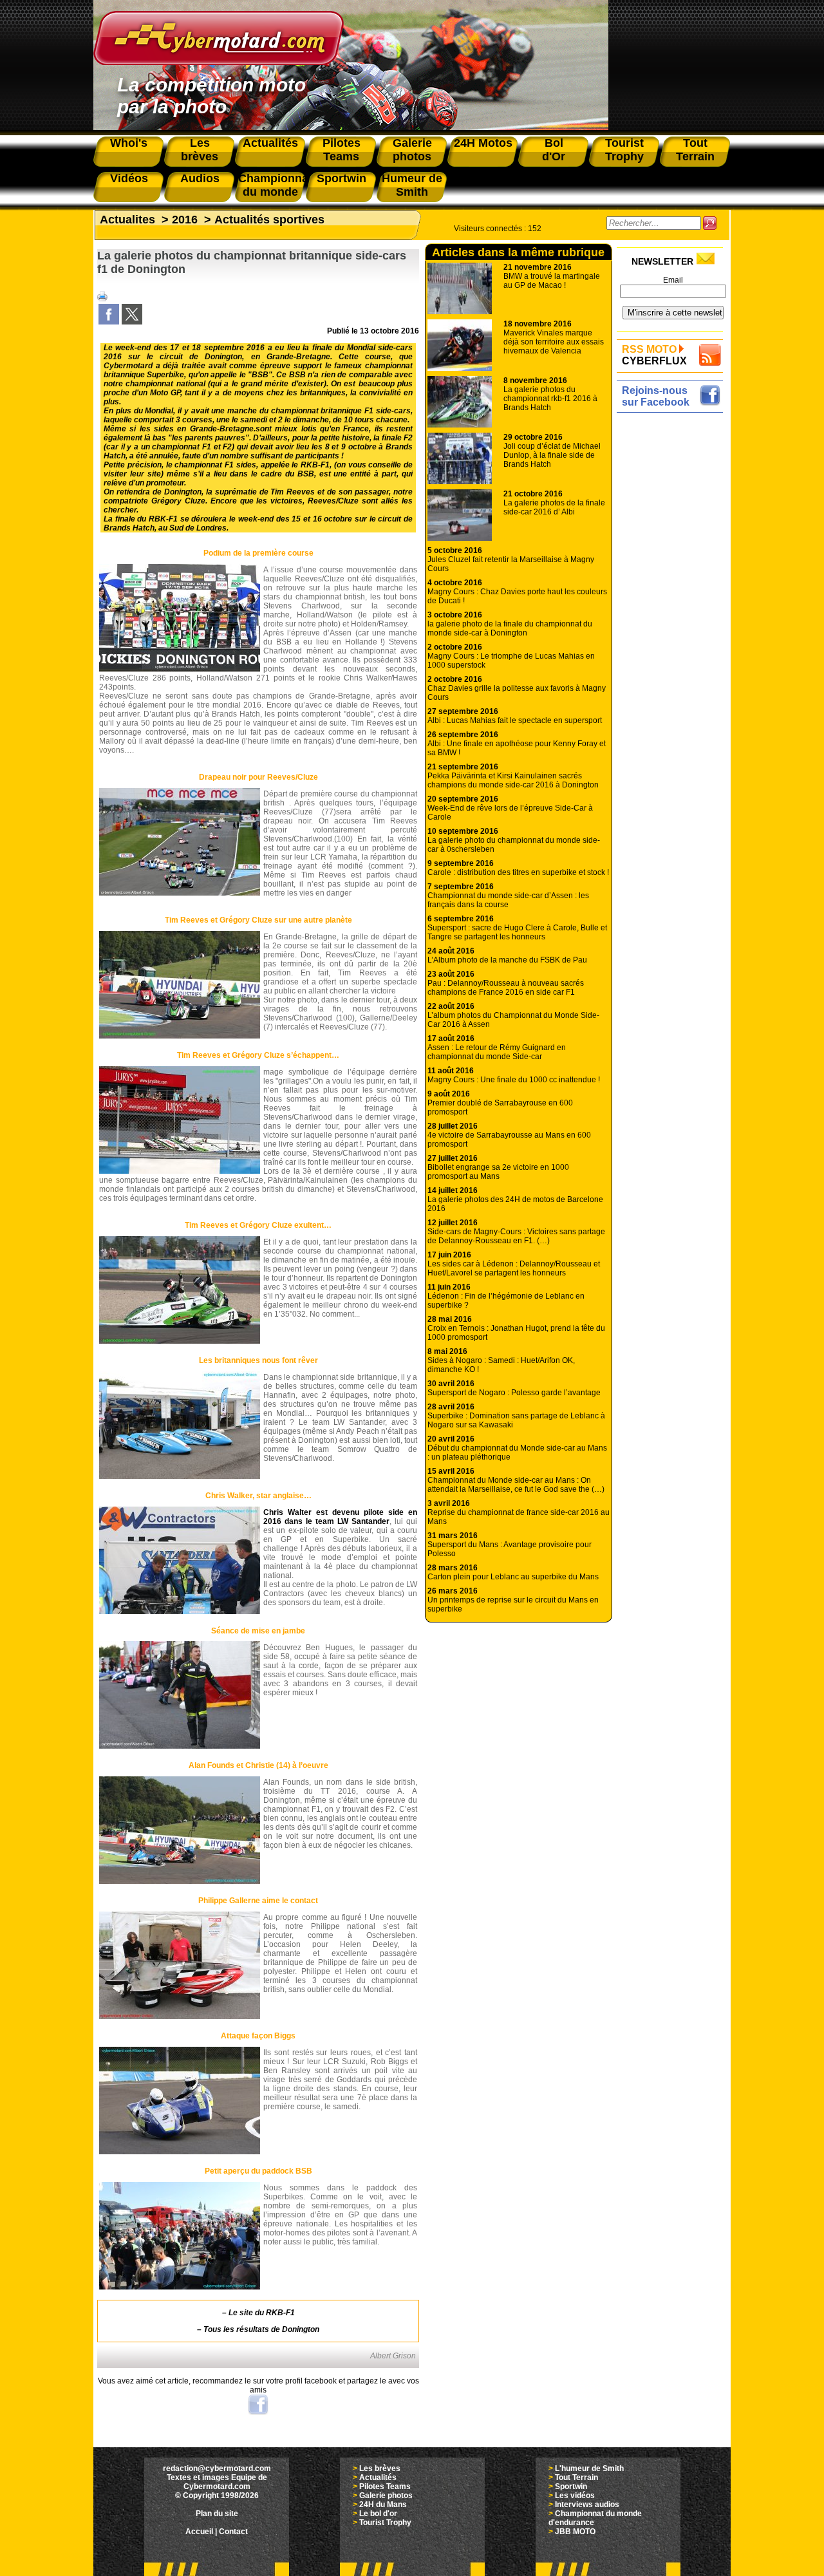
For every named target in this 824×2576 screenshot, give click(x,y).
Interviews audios (587, 2505)
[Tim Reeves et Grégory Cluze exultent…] (180, 1341)
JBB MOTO (575, 2532)
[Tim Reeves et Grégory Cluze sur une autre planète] (180, 1036)
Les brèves (380, 2468)
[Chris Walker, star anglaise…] (180, 1612)
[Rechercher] (710, 223)
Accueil (199, 2532)
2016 (185, 220)
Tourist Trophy (385, 2523)
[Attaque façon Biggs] (180, 2152)
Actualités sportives (269, 220)
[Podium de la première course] (180, 669)
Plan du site (217, 2514)
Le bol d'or (378, 2514)
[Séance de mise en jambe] (180, 1746)
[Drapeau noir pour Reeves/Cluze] (180, 893)
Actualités (378, 2477)
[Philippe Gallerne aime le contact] (180, 2017)
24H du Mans (383, 2505)
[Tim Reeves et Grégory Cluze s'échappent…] (180, 1171)
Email (673, 280)
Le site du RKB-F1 (262, 2313)
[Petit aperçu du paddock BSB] (180, 2287)
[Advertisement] (673, 610)
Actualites (127, 220)
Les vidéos (575, 2496)
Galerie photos (386, 2496)
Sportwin (571, 2487)
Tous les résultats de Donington (261, 2329)
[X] (132, 322)
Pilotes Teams (385, 2487)
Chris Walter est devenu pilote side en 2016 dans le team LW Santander (340, 1517)
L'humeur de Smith (589, 2468)
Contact (233, 2532)
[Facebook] (109, 322)
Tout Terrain (576, 2477)
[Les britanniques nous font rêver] (180, 1476)
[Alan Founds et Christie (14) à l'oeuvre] (180, 1881)
